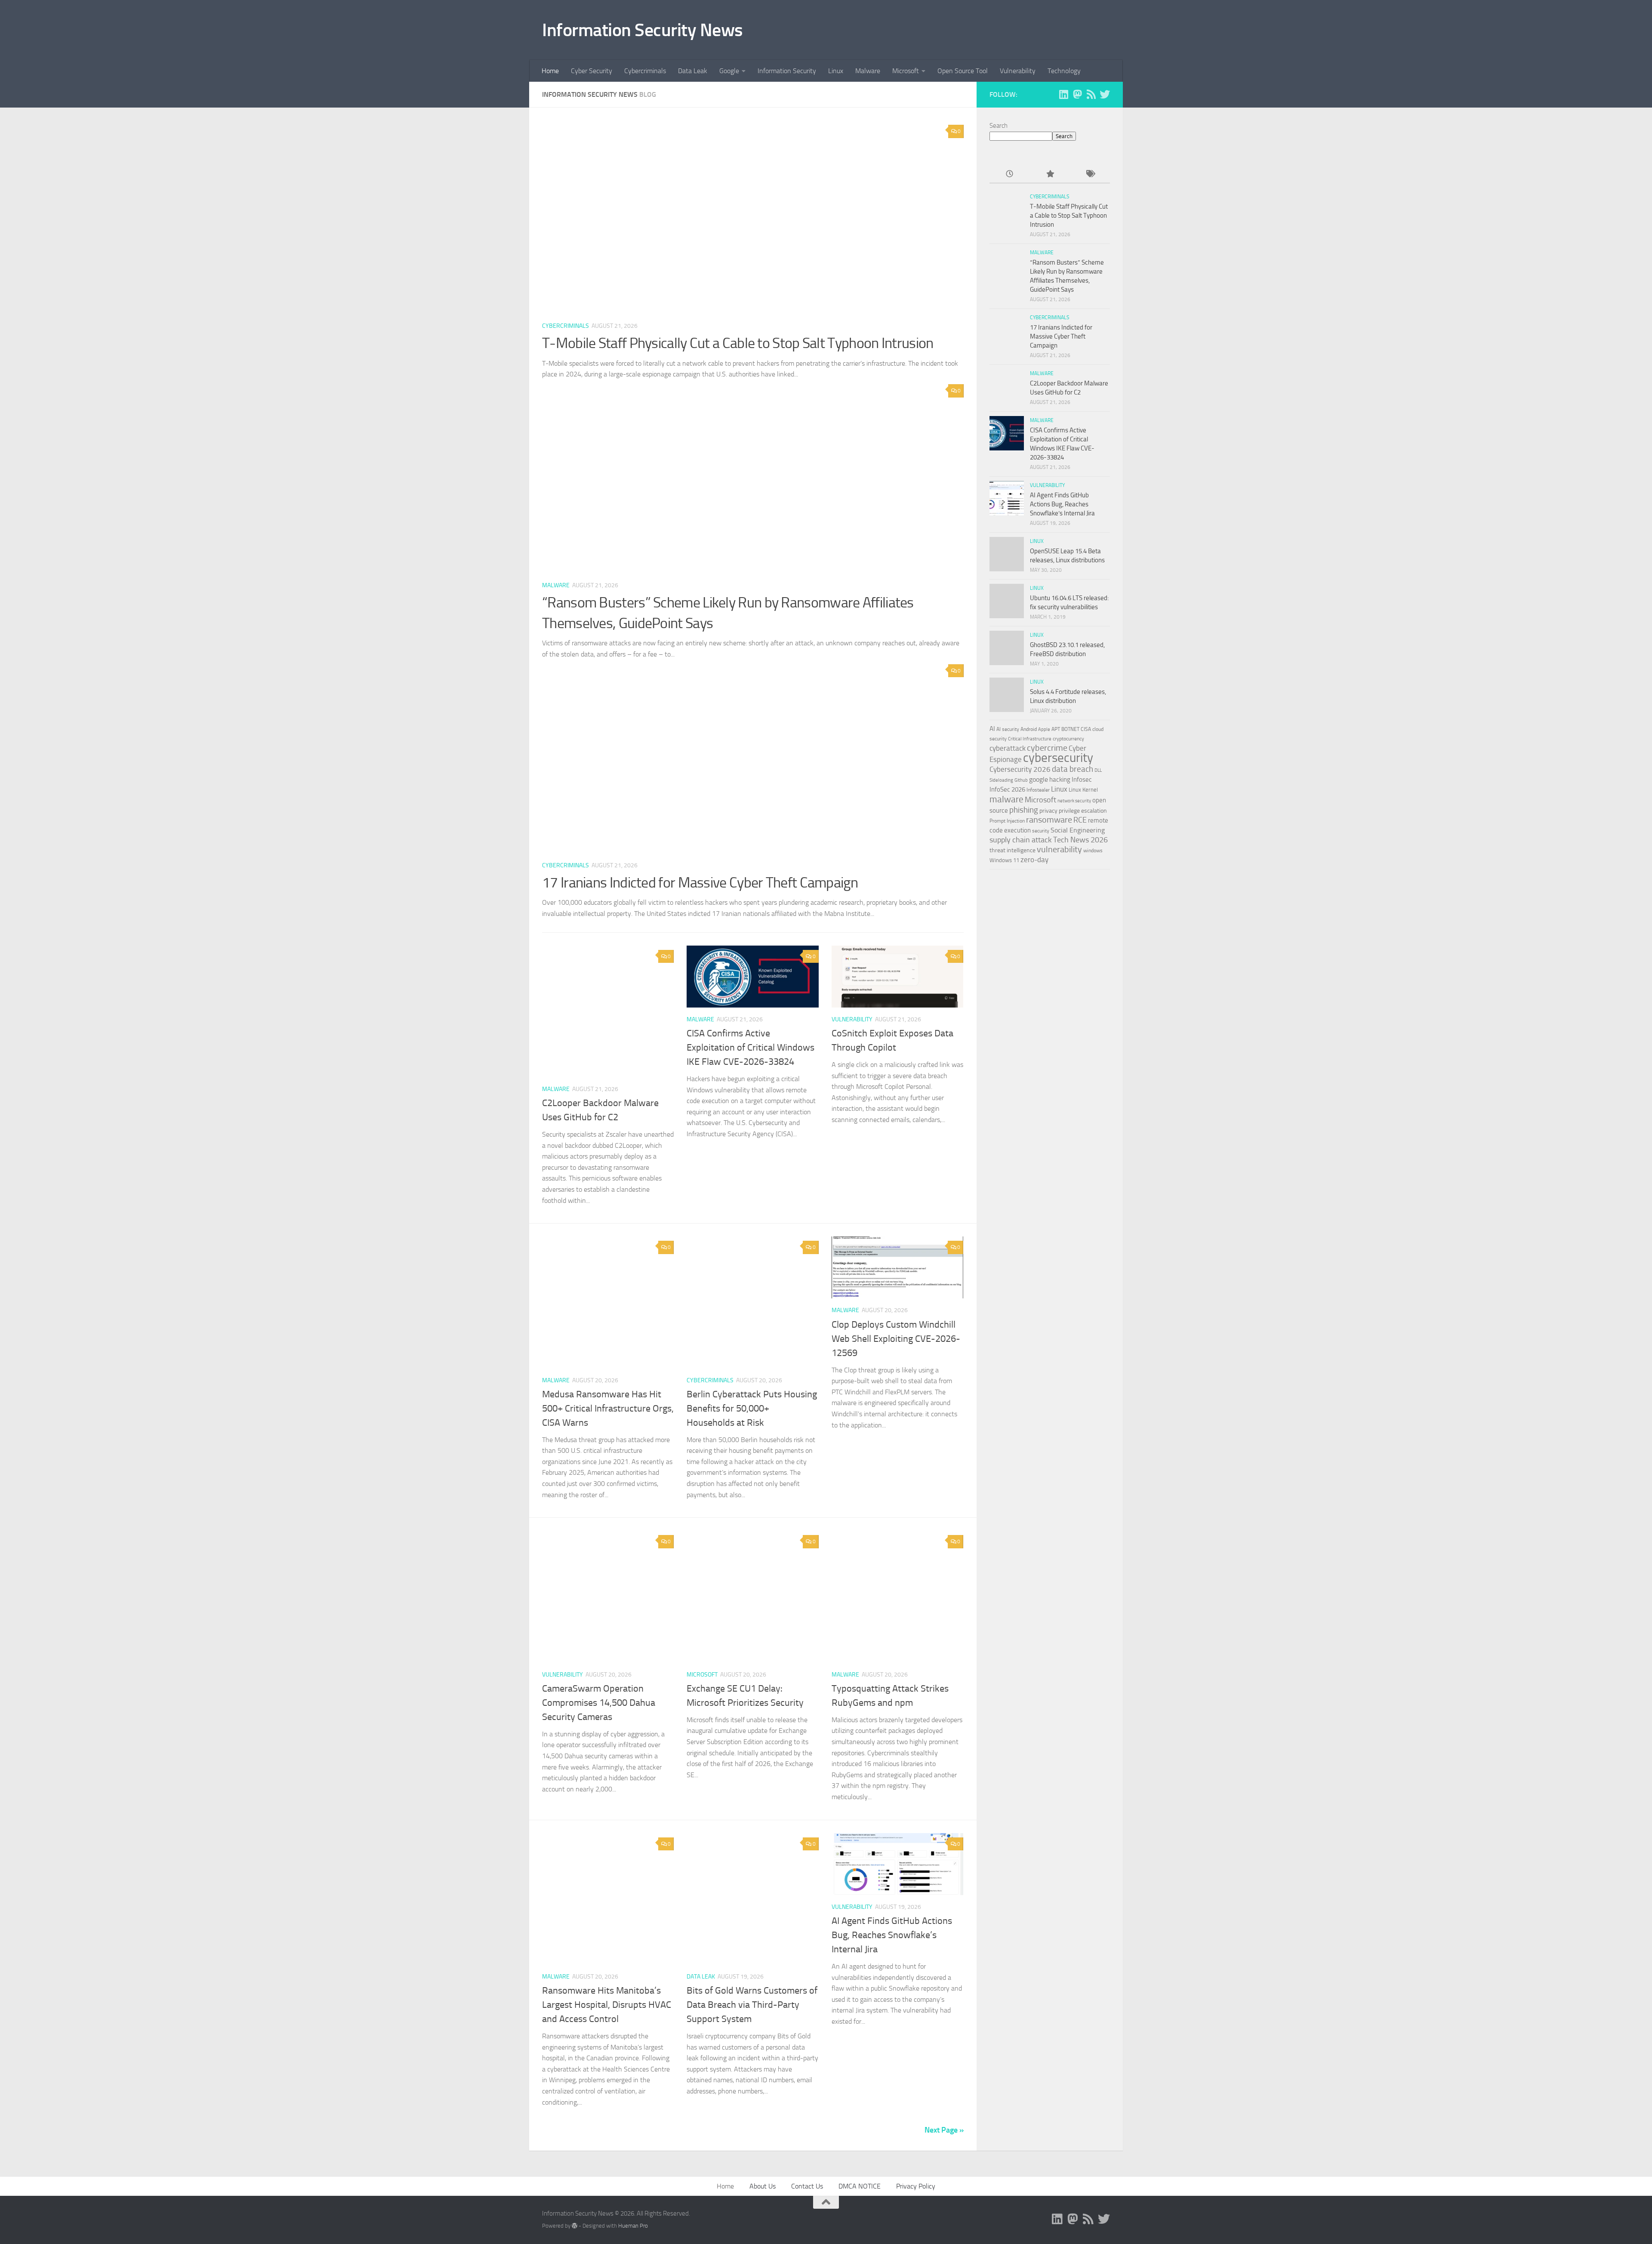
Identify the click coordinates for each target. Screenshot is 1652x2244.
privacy (1048, 811)
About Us (763, 2186)
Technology (1064, 71)
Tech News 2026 (1080, 840)
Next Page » (944, 2130)
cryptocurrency (1068, 739)
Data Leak (693, 71)
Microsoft (906, 71)
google (1039, 779)
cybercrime (1047, 748)
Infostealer (1038, 790)
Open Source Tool (963, 71)
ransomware (1049, 820)
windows (1093, 851)
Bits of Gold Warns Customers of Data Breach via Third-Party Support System (752, 2005)
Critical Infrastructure (1030, 739)
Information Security (787, 71)
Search (999, 126)
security (1041, 831)
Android (1029, 729)
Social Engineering (1078, 830)
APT (1056, 729)
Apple (1044, 729)
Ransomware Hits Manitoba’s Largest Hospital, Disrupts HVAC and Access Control (607, 2005)
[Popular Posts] (1049, 174)
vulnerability (1059, 849)
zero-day (1034, 860)
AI (992, 729)
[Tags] (1090, 174)
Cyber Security (592, 71)
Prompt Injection (1007, 821)
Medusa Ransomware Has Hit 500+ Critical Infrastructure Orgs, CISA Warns (608, 1409)
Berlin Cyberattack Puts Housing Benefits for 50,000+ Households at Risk (752, 1409)
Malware (868, 71)
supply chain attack (1021, 840)
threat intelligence (1012, 850)
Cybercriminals (645, 71)
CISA (1086, 729)
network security (1074, 801)
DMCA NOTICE (860, 2186)
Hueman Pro (633, 2226)
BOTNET (1070, 729)
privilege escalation (1083, 811)
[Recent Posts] (1009, 174)
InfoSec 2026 (1007, 789)
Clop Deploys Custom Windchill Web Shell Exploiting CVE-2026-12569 (896, 1339)
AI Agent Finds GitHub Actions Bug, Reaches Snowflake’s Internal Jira (892, 1935)
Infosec (1082, 780)
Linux (836, 71)
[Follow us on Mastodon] (1077, 94)
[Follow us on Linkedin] (1063, 94)
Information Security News (643, 30)
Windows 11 (1004, 860)
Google (729, 71)
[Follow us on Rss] (1091, 94)
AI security (1008, 729)
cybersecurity (1058, 758)
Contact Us (807, 2186)
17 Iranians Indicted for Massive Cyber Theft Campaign (700, 883)
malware (1006, 799)
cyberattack (1008, 748)
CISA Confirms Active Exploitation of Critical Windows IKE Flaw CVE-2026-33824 (750, 1048)
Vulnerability (1018, 71)
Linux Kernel (1083, 790)
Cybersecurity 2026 (1020, 769)
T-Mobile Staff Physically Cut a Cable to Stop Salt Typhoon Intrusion (738, 343)
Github (1021, 780)
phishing (1024, 810)
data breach (1073, 769)
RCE (1080, 820)
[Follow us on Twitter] (1105, 94)
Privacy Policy (916, 2186)
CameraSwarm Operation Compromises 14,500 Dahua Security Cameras (599, 1703)
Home (550, 71)
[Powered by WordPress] (575, 2226)
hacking (1060, 780)
